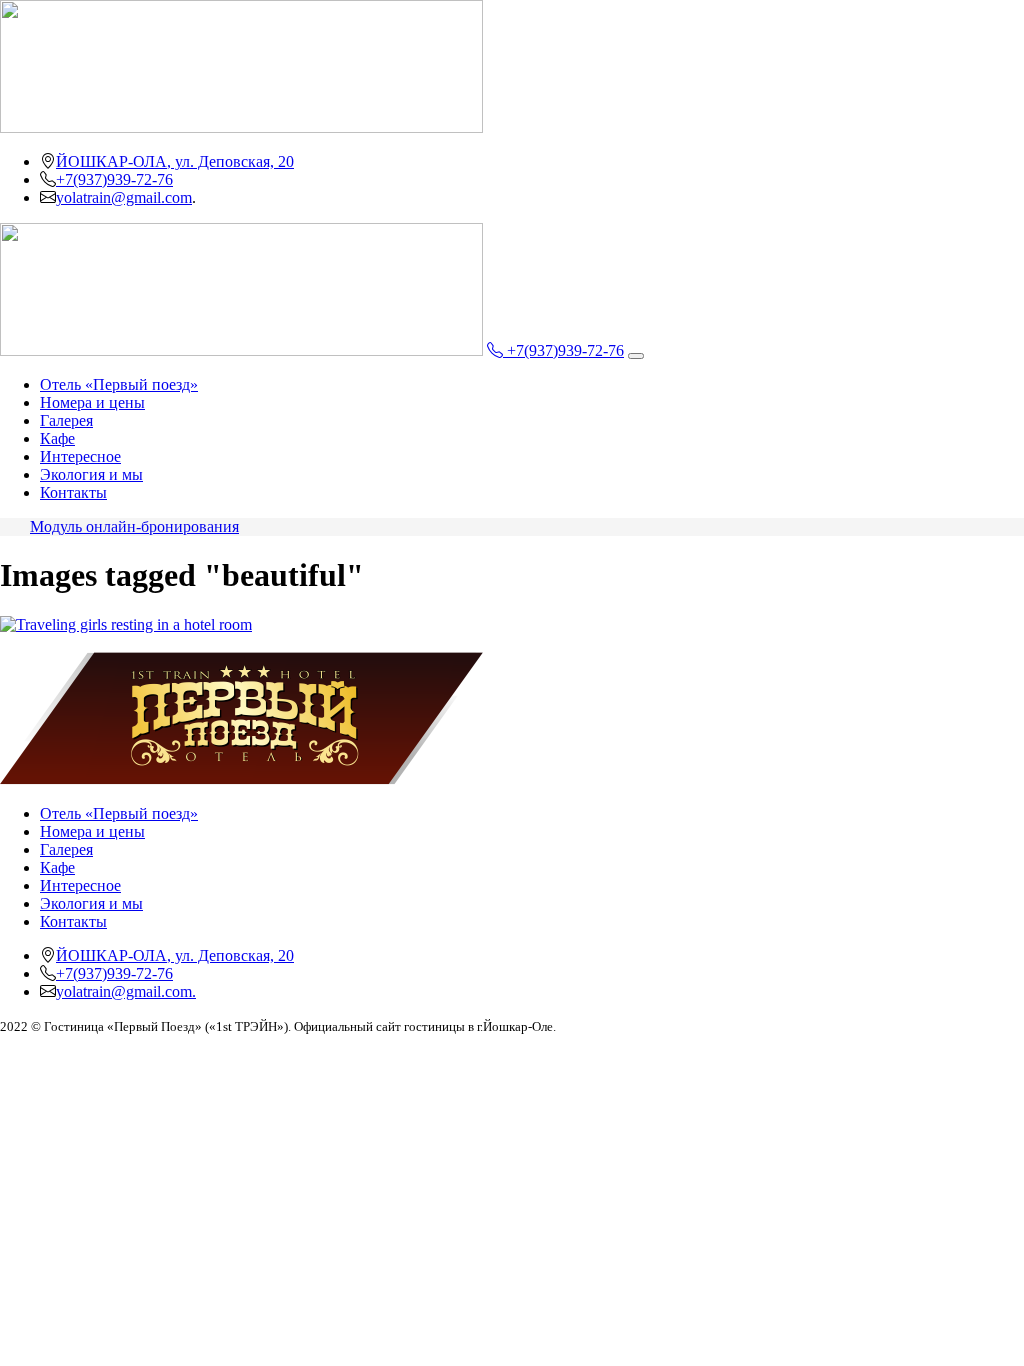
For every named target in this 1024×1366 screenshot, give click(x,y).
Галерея (66, 420)
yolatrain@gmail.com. (126, 991)
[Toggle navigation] (636, 356)
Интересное (80, 456)
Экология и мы (91, 474)
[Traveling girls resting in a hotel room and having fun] (126, 624)
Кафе (57, 438)
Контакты (73, 492)
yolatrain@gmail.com (124, 197)
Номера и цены (92, 402)
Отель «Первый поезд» (119, 384)
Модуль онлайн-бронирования (134, 526)
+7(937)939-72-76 (114, 179)
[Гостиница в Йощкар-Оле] (241, 779)
